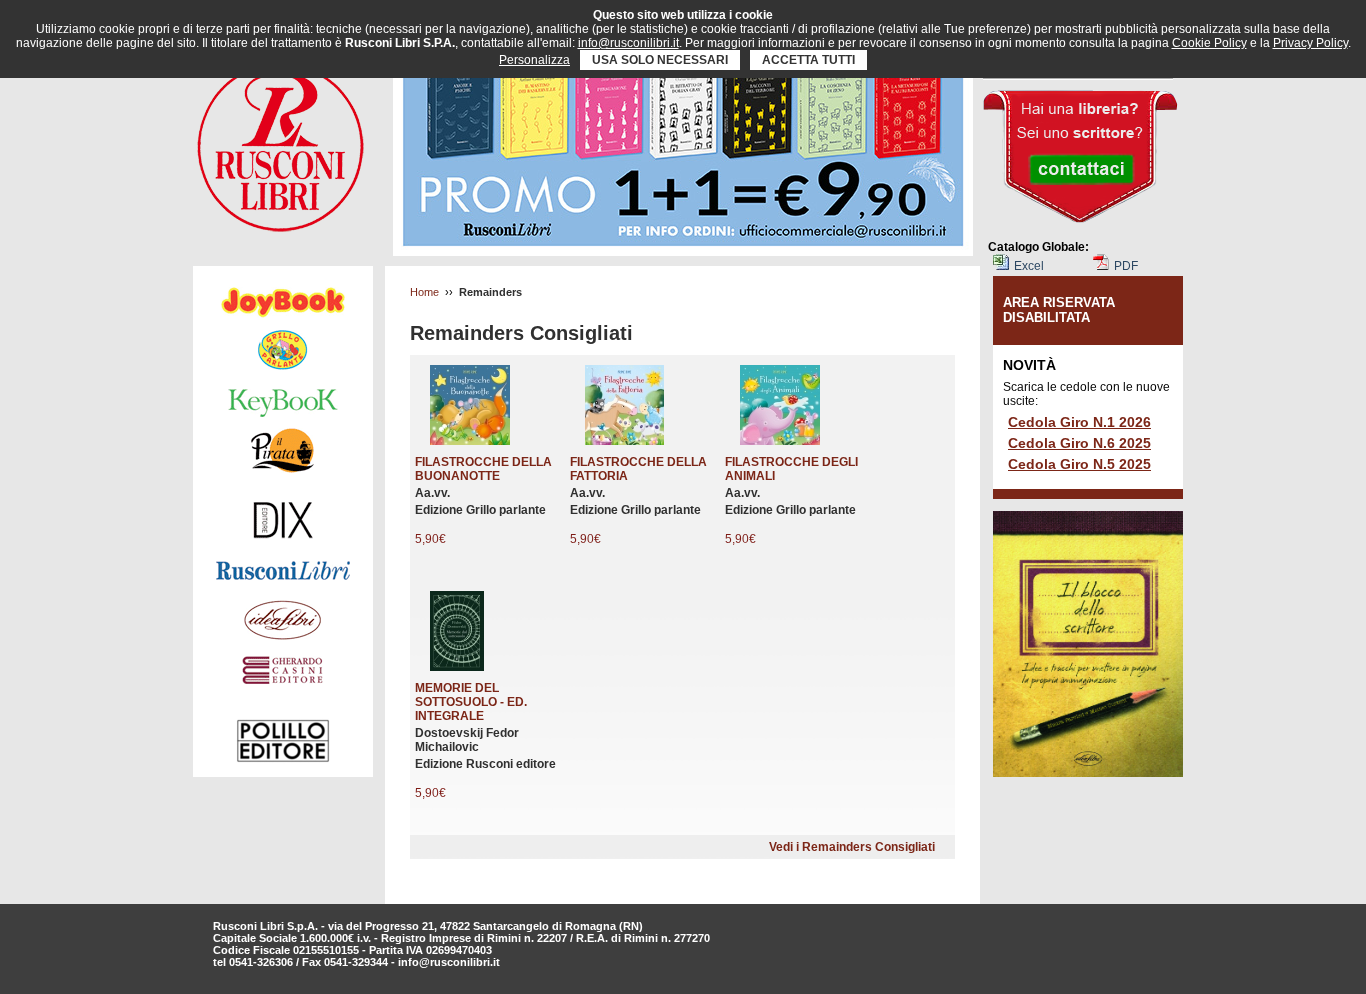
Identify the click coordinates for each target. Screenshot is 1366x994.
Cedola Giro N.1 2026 (1079, 422)
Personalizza (534, 60)
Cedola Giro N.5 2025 (1079, 464)
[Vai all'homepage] (280, 142)
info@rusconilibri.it (449, 962)
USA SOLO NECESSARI (660, 60)
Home (424, 292)
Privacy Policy (1310, 43)
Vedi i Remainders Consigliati (852, 847)
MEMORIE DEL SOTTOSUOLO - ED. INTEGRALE (471, 702)
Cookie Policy (1209, 43)
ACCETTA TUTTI (808, 60)
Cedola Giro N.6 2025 (1079, 443)
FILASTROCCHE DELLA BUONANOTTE (483, 469)
